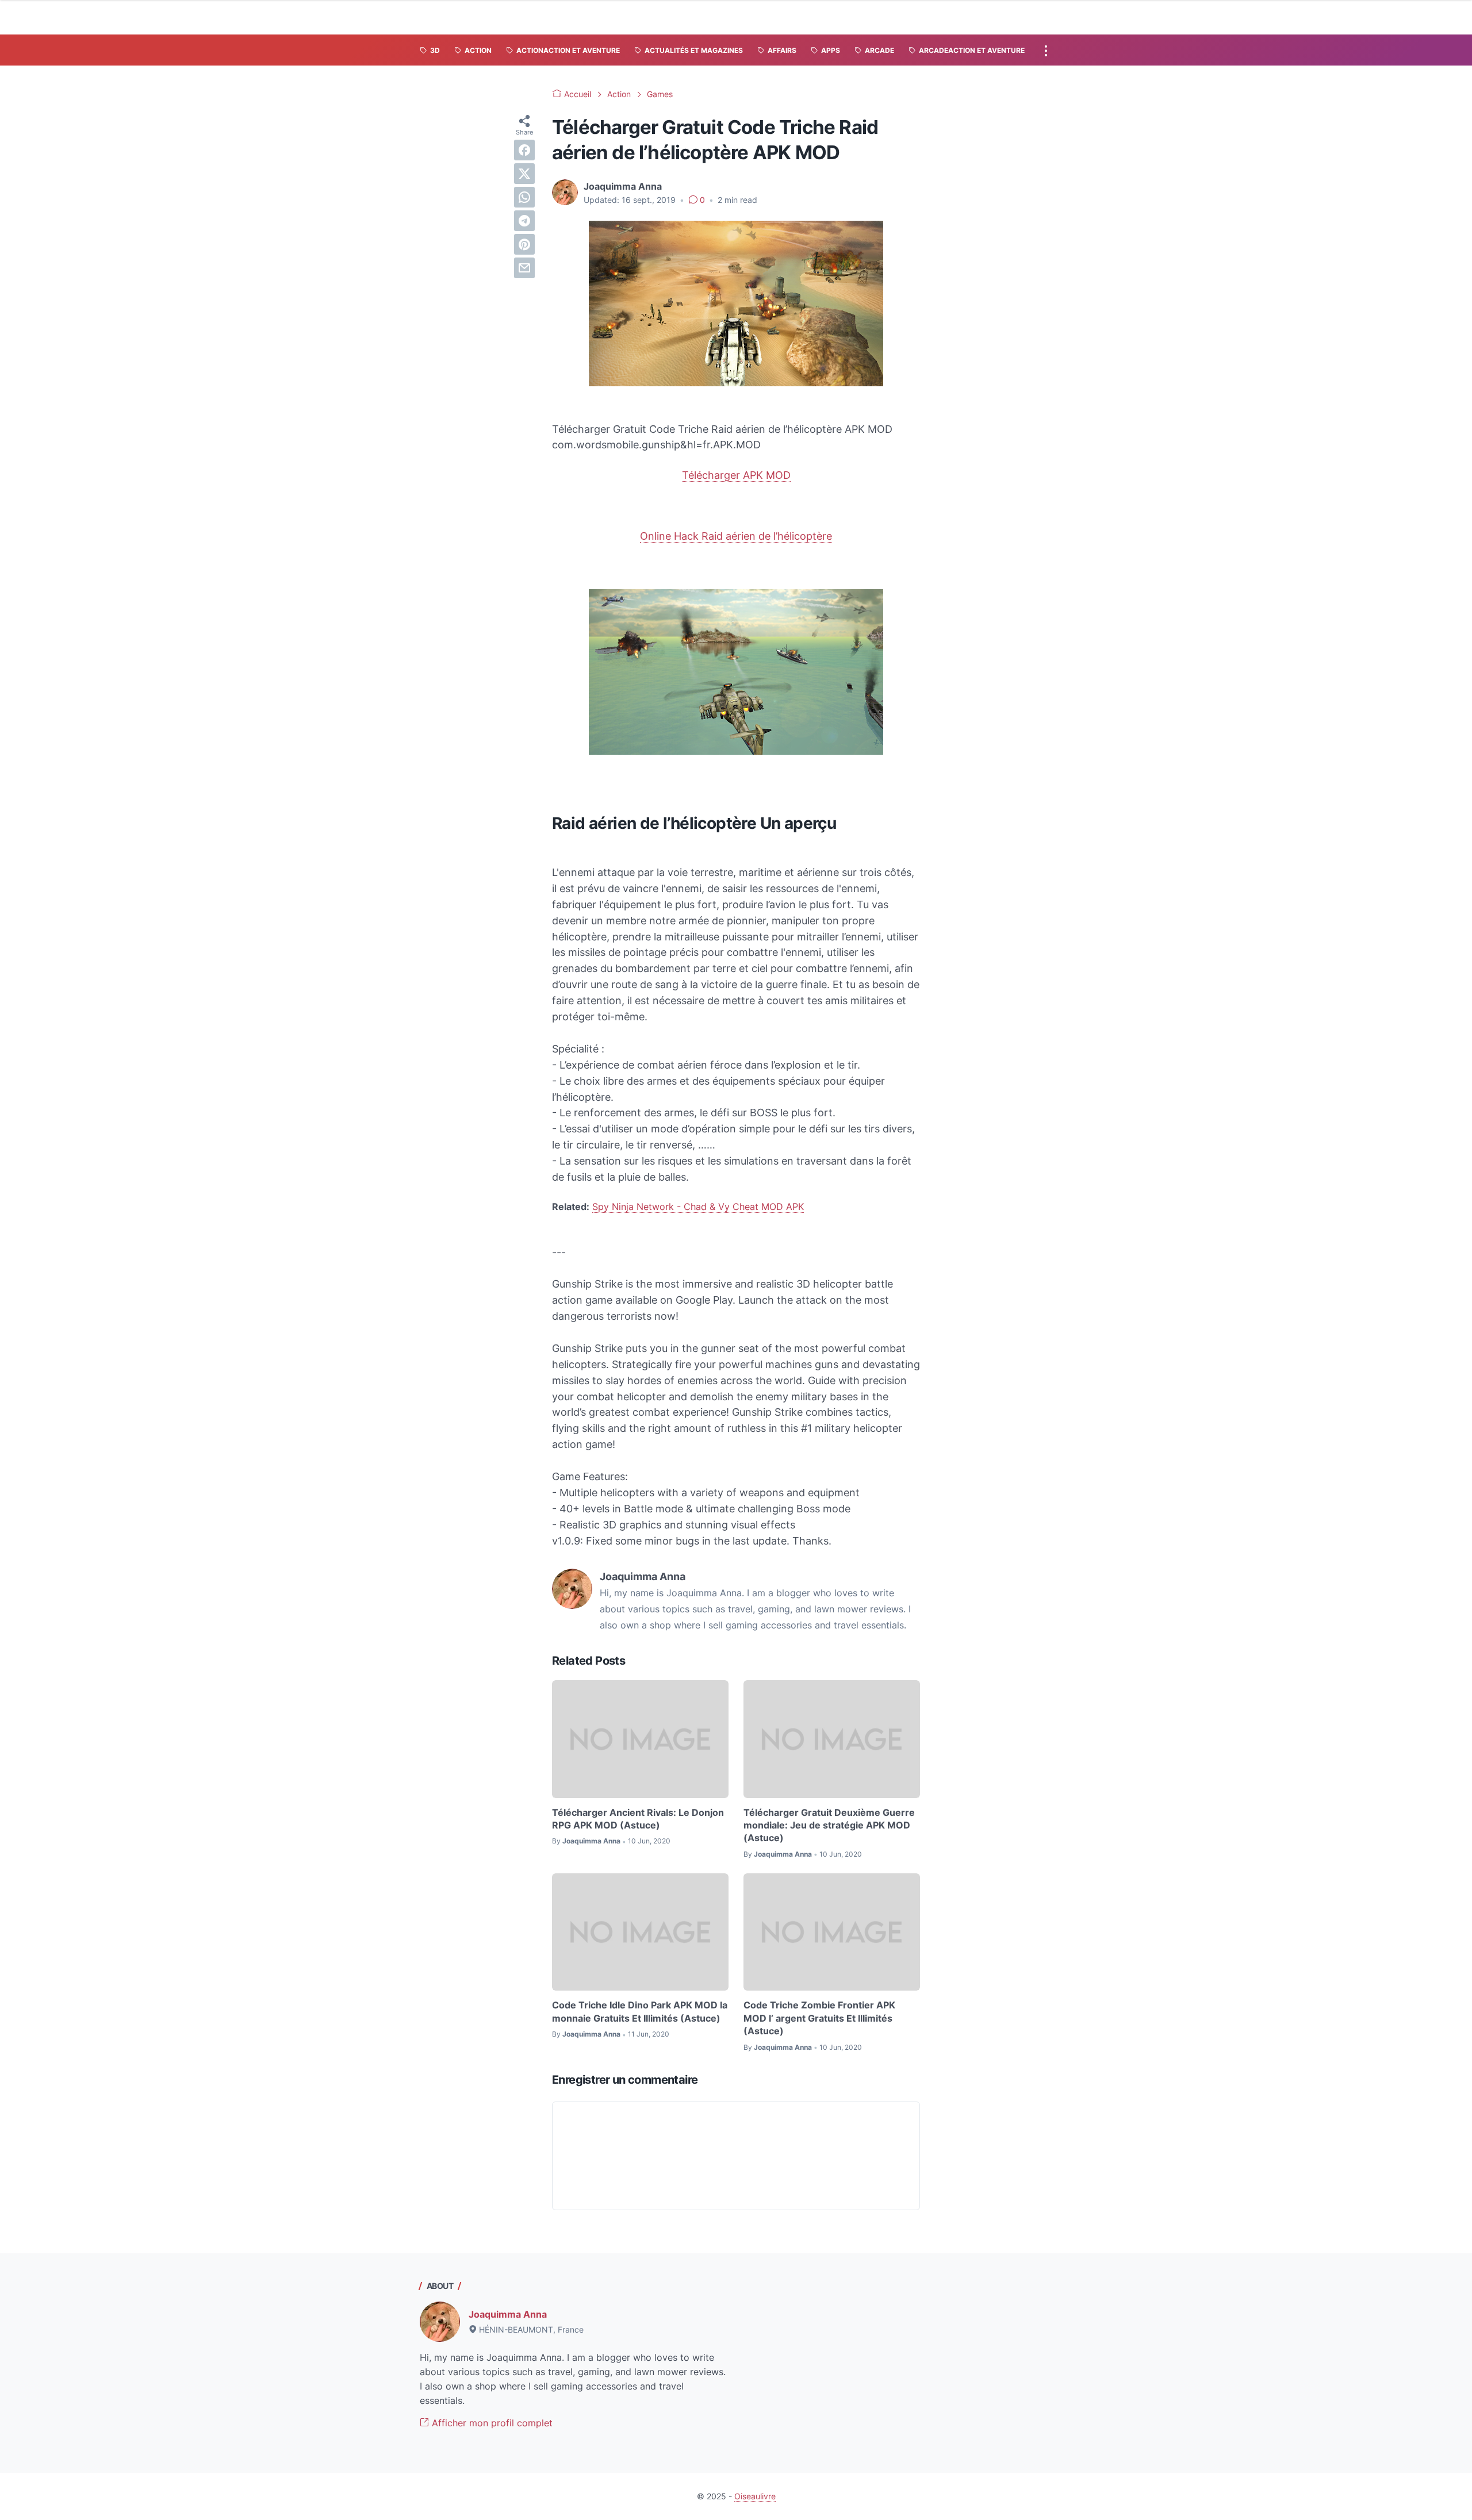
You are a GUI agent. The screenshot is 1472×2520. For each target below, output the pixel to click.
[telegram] (524, 221)
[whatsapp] (524, 197)
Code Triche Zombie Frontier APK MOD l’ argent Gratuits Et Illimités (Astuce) (819, 2018)
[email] (524, 268)
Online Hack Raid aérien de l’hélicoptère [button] (736, 536)
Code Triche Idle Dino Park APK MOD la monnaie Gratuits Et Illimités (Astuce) (640, 2011)
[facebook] (524, 150)
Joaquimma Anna (508, 2314)
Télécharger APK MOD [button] (736, 475)
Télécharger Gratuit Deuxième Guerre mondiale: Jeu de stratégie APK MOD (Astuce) (829, 1825)
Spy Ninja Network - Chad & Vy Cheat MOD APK (698, 1207)
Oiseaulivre (755, 2496)
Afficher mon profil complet (491, 2423)
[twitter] (524, 174)
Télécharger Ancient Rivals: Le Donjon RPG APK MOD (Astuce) (638, 1819)
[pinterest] (524, 244)
